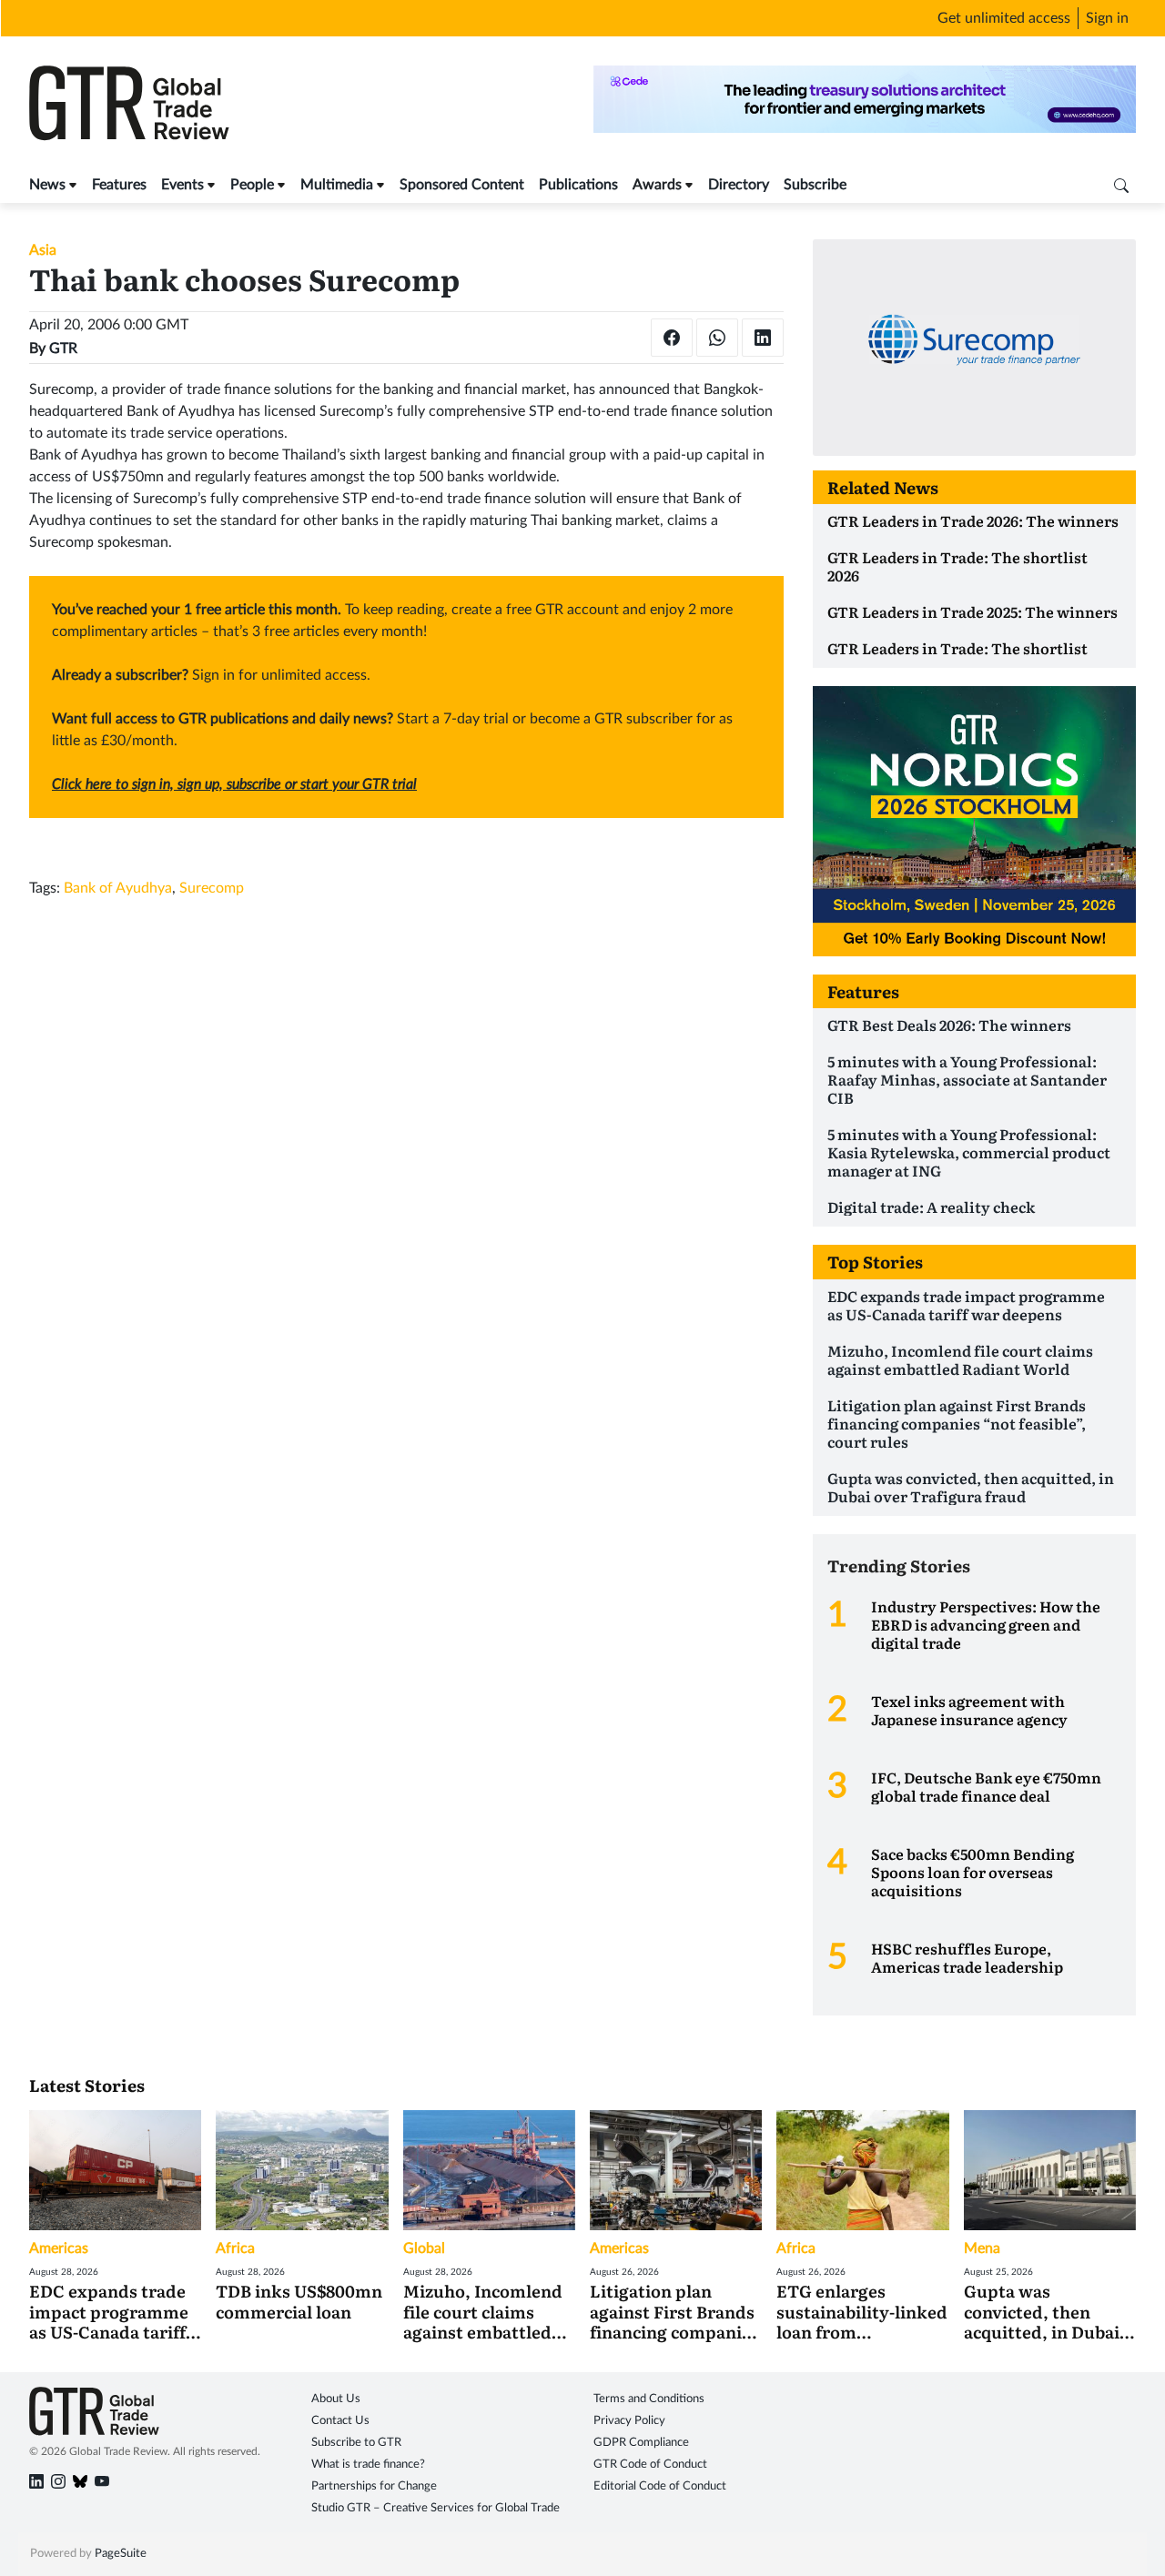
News (47, 185)
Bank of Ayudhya (118, 888)
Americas (59, 2248)
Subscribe (815, 185)
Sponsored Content (462, 185)
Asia (43, 250)
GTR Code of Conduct (650, 2465)
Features (119, 185)
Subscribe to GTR (356, 2443)
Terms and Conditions (649, 2399)
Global (424, 2248)
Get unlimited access (1004, 18)
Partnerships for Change (374, 2486)
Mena (982, 2248)
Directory (739, 185)
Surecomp (212, 888)
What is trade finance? (368, 2465)
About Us (336, 2399)
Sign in (1107, 18)
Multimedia (337, 185)
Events (182, 185)
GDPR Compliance (641, 2443)
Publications (578, 185)
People (252, 185)
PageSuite (121, 2554)
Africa (235, 2248)
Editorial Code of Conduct (660, 2486)
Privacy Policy (629, 2421)
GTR (63, 349)
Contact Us (340, 2421)
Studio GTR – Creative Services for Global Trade (436, 2508)
